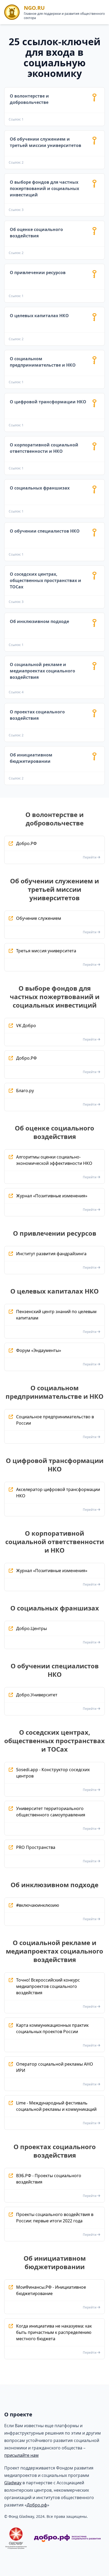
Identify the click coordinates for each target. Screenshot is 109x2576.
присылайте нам (21, 2455)
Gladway (13, 2483)
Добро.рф (37, 2505)
